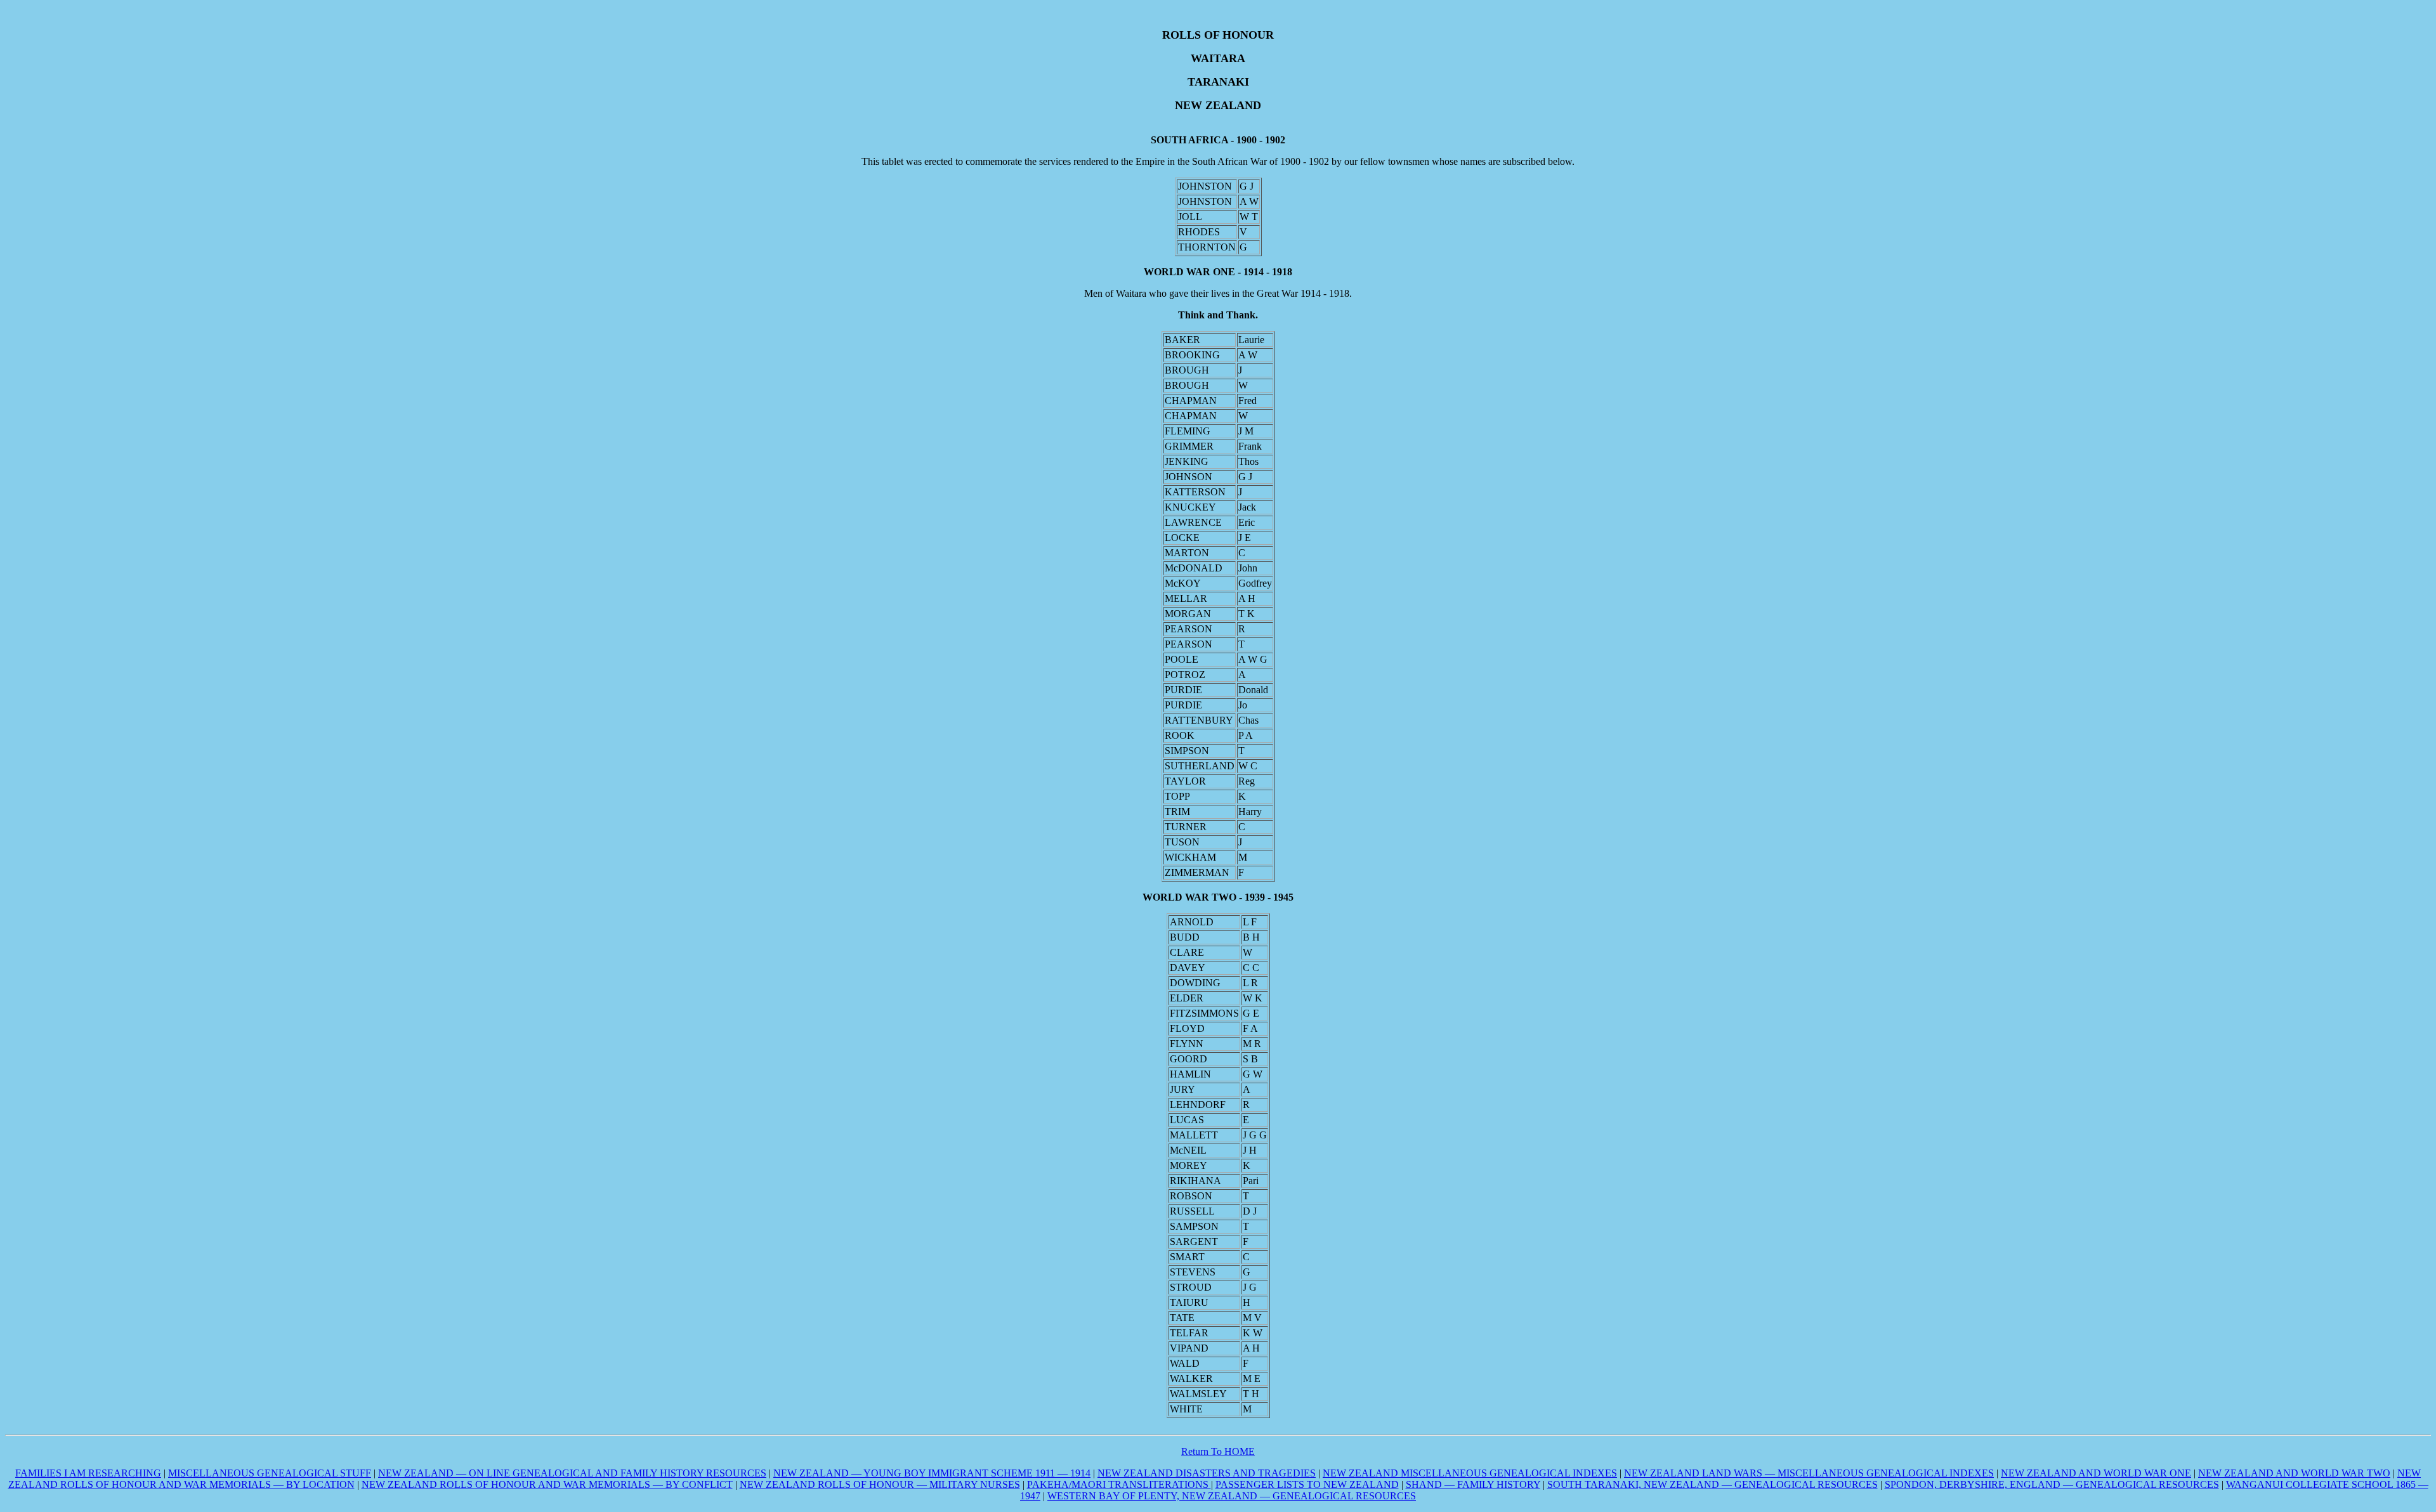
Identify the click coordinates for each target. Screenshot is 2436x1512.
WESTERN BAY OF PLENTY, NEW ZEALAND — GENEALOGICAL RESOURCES (1232, 1496)
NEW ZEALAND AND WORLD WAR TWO (2294, 1473)
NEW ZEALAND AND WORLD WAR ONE (2096, 1473)
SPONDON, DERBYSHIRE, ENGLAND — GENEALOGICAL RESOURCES (2052, 1484)
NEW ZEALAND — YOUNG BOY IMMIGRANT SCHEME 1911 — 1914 (932, 1473)
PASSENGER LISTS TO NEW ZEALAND (1307, 1484)
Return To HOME (1218, 1451)
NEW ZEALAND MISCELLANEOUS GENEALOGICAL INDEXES (1470, 1473)
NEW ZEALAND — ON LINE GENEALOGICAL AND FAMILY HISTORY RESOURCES (572, 1473)
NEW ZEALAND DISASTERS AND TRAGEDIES (1207, 1473)
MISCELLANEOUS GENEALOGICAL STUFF (270, 1473)
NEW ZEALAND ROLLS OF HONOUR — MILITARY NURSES (880, 1484)
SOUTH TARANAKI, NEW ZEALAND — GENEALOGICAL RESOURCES (1712, 1484)
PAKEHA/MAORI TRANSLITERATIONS (1119, 1484)
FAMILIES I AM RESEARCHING (88, 1473)
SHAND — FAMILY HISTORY (1473, 1484)
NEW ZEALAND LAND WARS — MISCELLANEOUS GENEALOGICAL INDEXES (1809, 1473)
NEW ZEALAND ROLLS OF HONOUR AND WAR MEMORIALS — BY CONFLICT (547, 1484)
